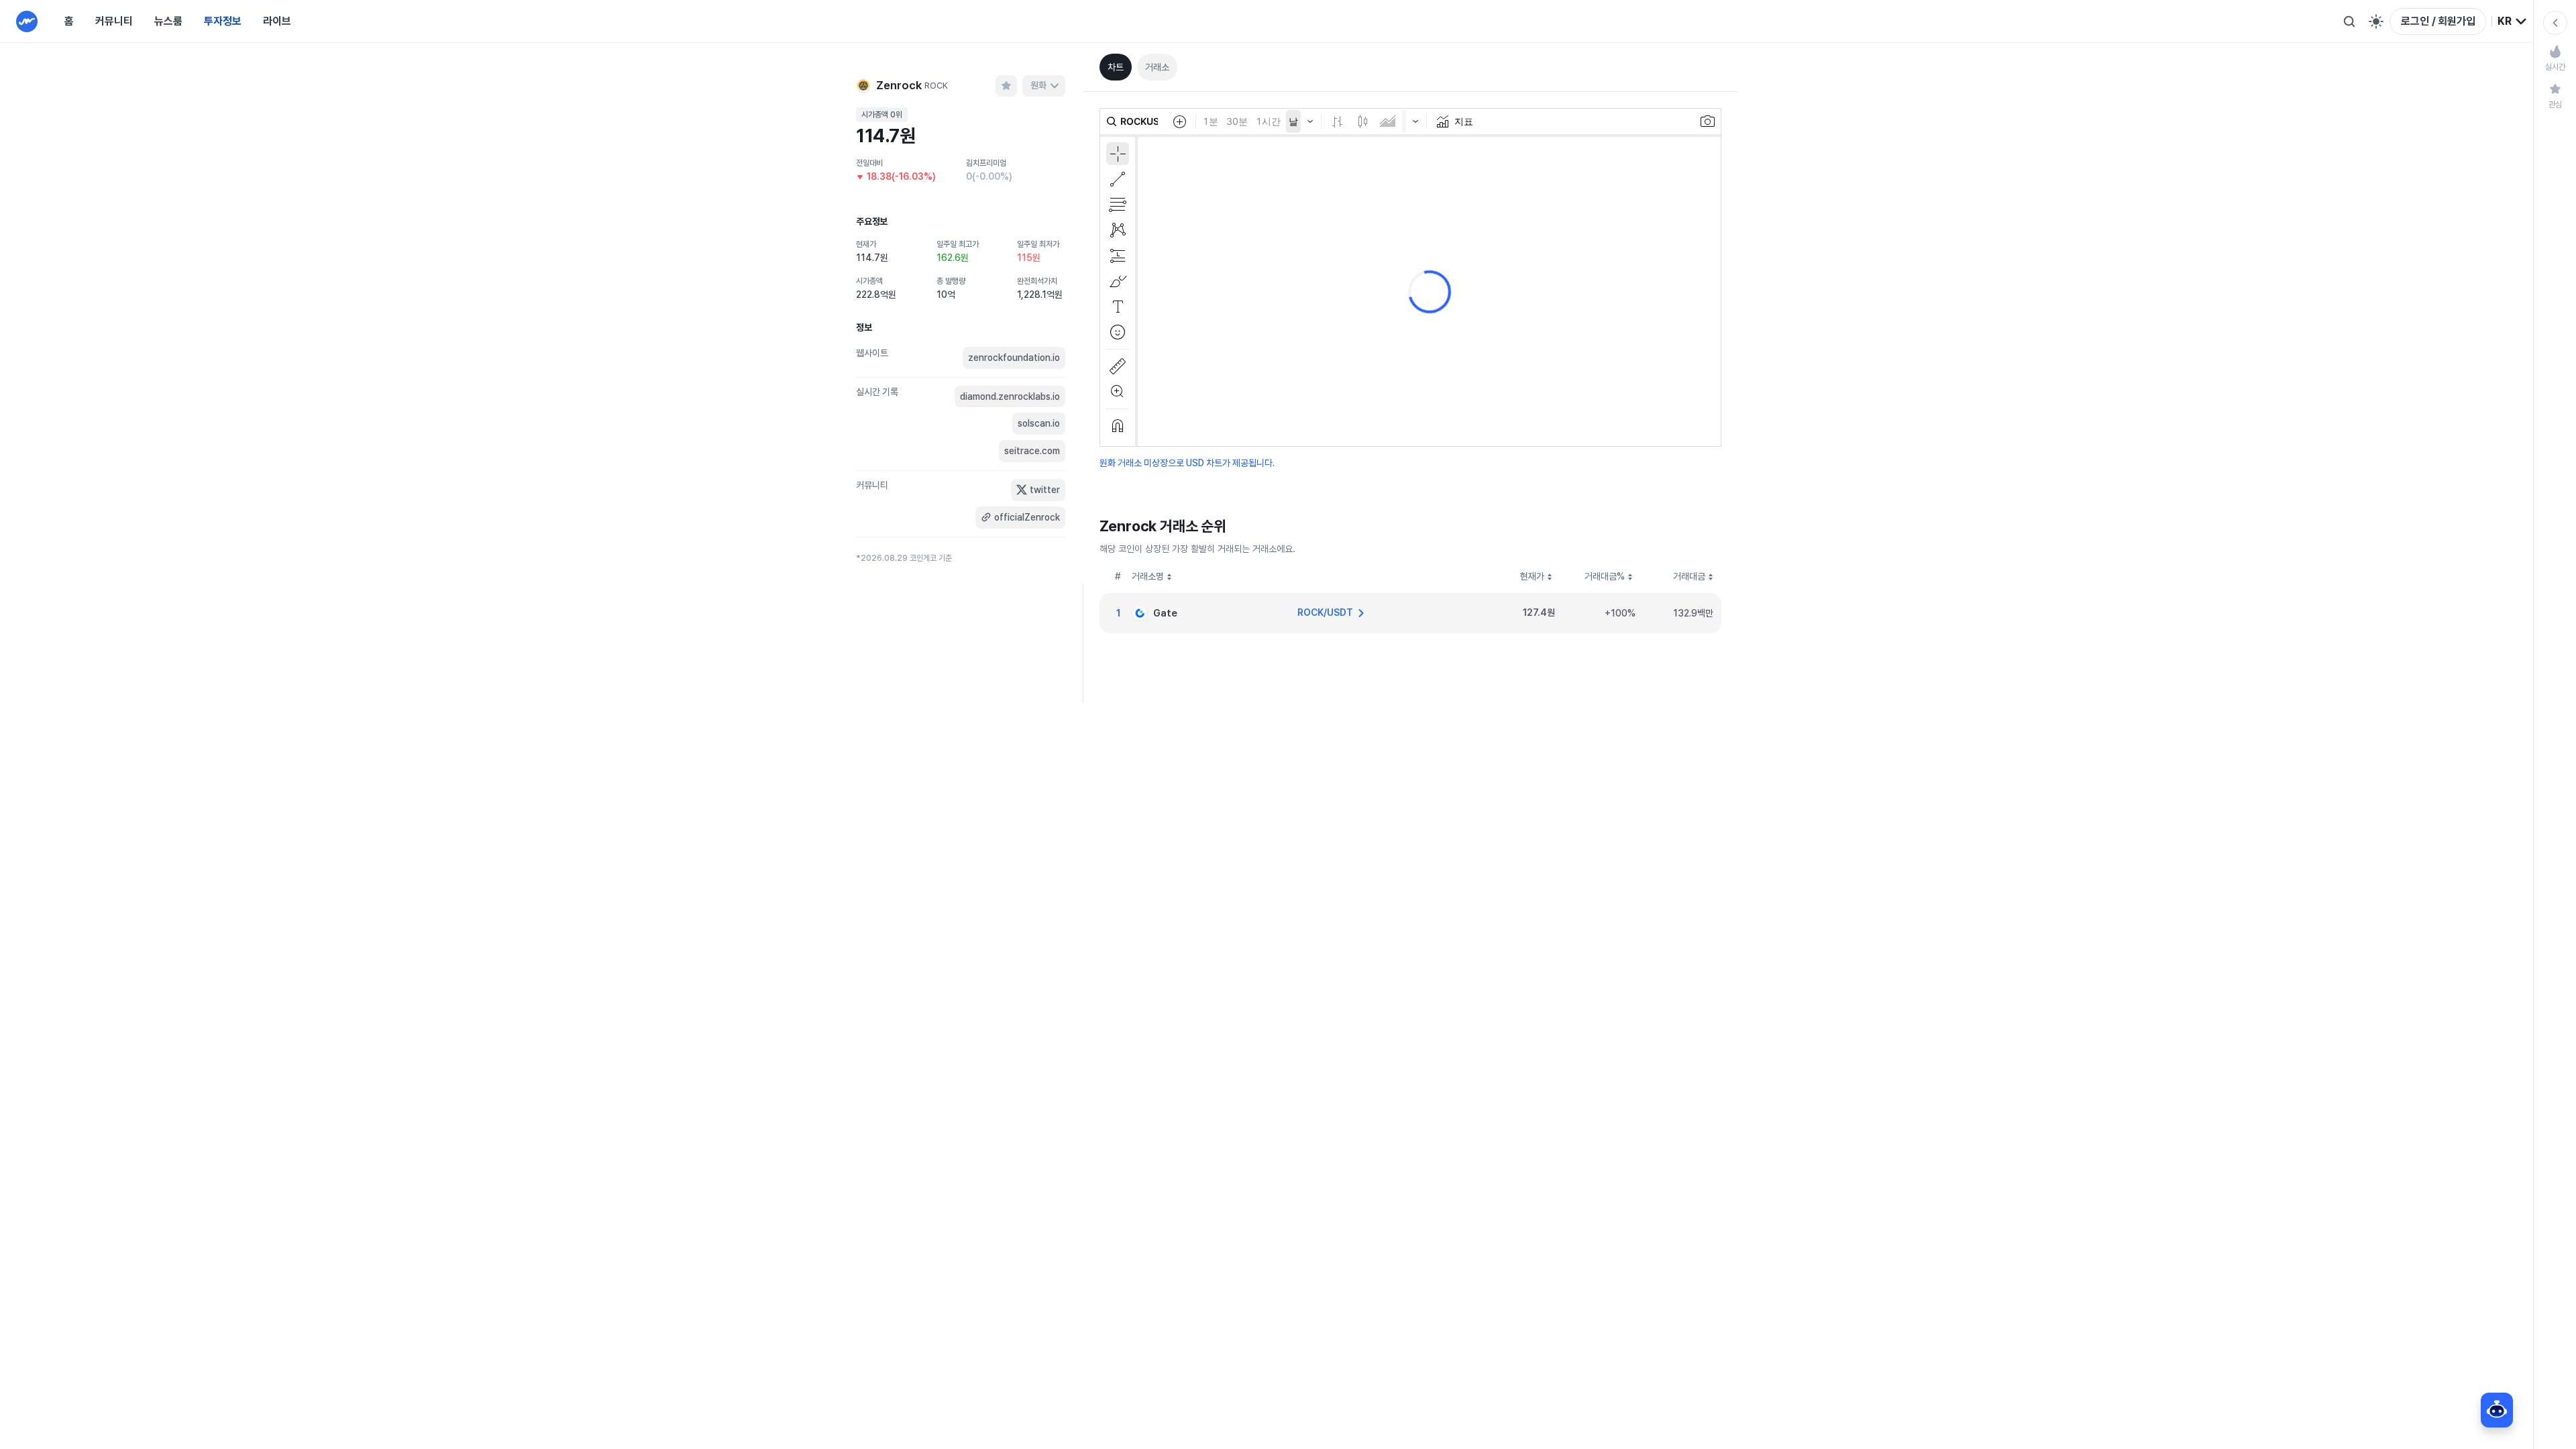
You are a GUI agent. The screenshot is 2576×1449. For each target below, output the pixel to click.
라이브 (277, 21)
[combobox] (2513, 21)
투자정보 (223, 21)
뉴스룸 (168, 21)
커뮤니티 (114, 21)
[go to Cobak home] (27, 21)
